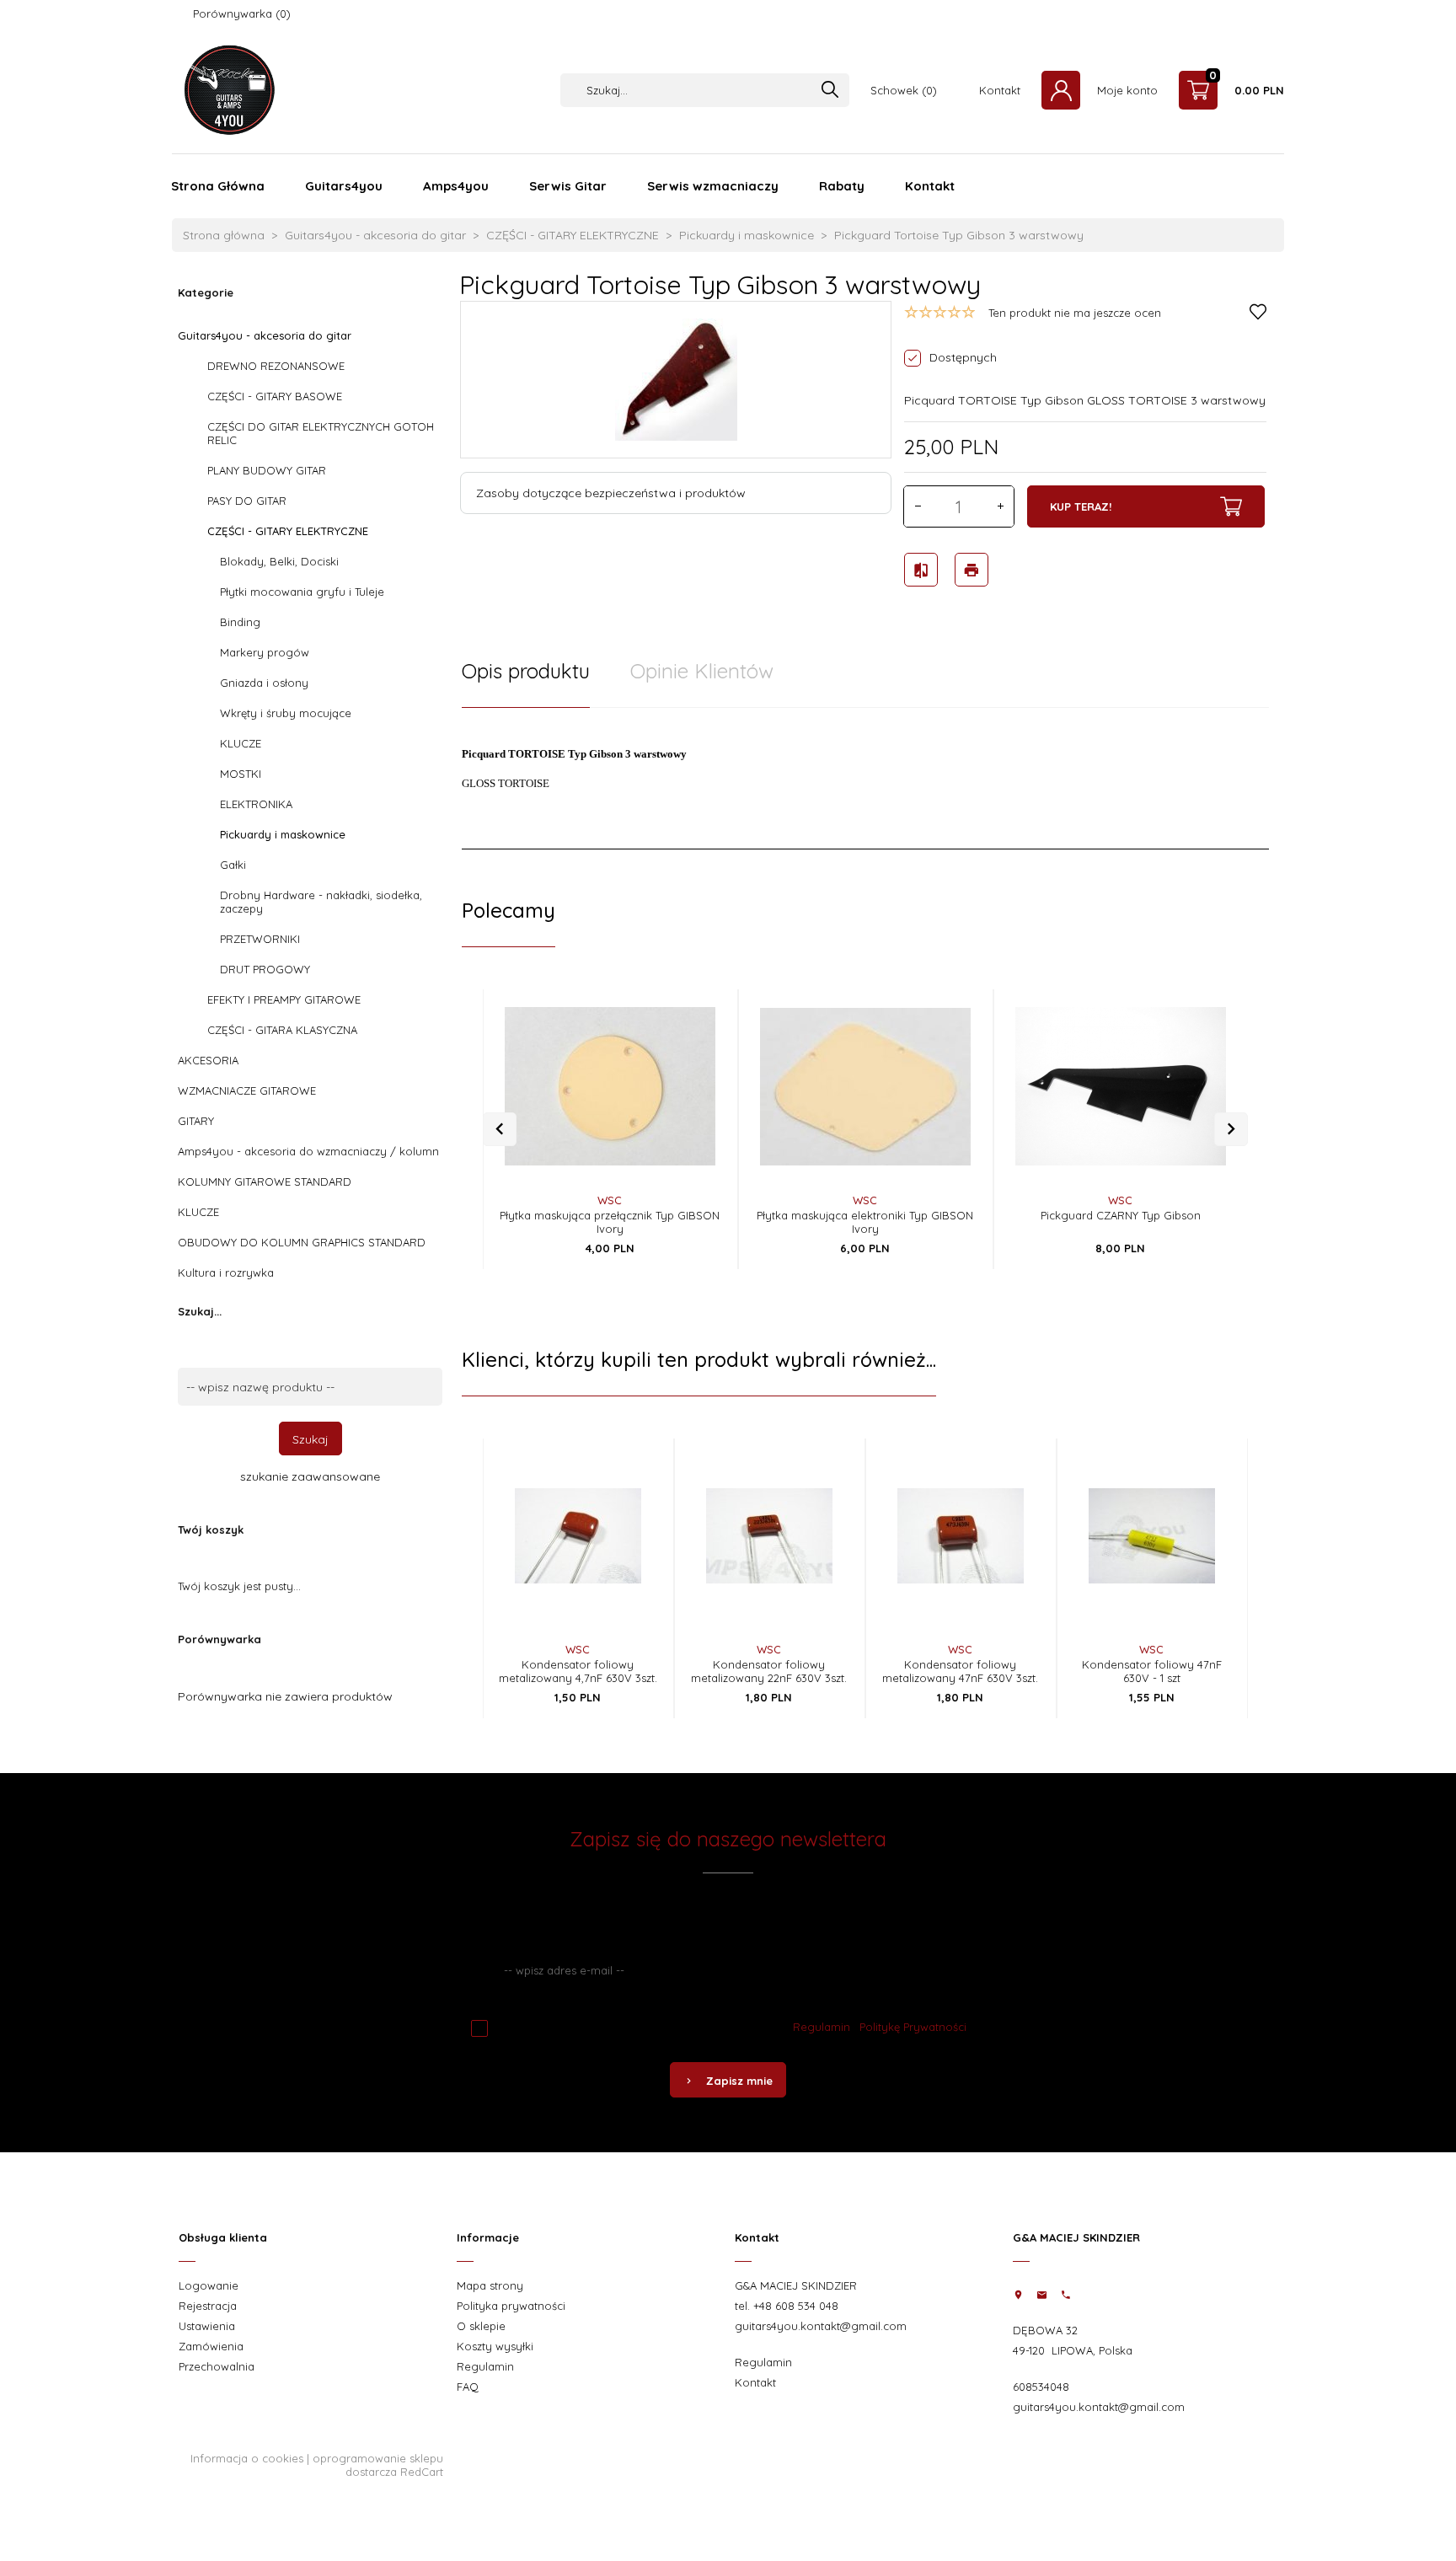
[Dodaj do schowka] (696, 1039)
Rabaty (842, 186)
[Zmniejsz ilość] (918, 506)
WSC (610, 1200)
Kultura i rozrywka (226, 1272)
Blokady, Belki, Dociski (279, 561)
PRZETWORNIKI (260, 939)
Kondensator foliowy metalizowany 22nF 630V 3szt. (769, 1671)
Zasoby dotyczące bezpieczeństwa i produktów (611, 493)
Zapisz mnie (739, 2081)
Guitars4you (344, 186)
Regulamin (822, 2027)
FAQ (468, 2387)
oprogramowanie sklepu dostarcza (378, 2465)
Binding (240, 622)
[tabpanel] (865, 779)
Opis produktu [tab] (526, 671)
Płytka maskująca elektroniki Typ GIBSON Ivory (865, 1222)
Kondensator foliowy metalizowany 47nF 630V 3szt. (960, 1671)
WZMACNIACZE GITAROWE (247, 1090)
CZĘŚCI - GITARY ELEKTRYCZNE (288, 531)
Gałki (233, 865)
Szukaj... (200, 1311)
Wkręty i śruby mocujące (286, 713)
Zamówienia (211, 2346)
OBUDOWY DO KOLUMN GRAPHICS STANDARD (302, 1242)
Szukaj (310, 1439)
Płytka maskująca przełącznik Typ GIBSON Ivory (610, 1222)
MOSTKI (241, 774)
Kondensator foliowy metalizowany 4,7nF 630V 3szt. (578, 1671)
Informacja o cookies (247, 2458)
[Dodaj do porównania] (696, 1074)
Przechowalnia (217, 2366)
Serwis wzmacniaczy (713, 186)
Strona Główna (218, 186)
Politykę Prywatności (913, 2027)
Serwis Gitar (568, 186)
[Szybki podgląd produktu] (696, 1005)
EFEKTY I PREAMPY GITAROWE (284, 999)
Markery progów (265, 652)
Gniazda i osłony (264, 683)
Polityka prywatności (511, 2306)
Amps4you (456, 186)
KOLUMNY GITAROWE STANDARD (265, 1181)
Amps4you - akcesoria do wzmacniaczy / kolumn (308, 1151)
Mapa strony (490, 2285)
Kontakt (930, 186)
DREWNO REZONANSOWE (276, 366)
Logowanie (209, 2285)
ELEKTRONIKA (256, 804)
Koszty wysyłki (495, 2346)
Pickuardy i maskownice (283, 834)
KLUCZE (241, 743)
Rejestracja (208, 2306)
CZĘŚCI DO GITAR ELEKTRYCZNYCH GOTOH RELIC (321, 433)
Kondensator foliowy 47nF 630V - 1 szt (1152, 1671)
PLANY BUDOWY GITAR (267, 470)
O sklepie (481, 2326)
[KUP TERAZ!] (696, 1119)
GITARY (196, 1121)
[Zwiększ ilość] (1000, 506)
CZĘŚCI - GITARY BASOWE (275, 396)
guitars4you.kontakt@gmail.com (821, 2326)
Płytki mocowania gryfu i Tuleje (302, 592)
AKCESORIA (208, 1060)
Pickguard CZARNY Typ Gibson (1121, 1215)
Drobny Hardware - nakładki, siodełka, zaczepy (321, 902)
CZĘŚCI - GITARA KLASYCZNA (282, 1030)
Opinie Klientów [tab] (702, 671)
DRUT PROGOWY (265, 969)
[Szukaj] (830, 91)
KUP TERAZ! (1081, 506)
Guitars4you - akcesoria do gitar (265, 335)
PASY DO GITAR (247, 501)
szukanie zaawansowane (310, 1476)
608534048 (1041, 2387)
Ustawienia (207, 2326)
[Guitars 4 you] (225, 88)
